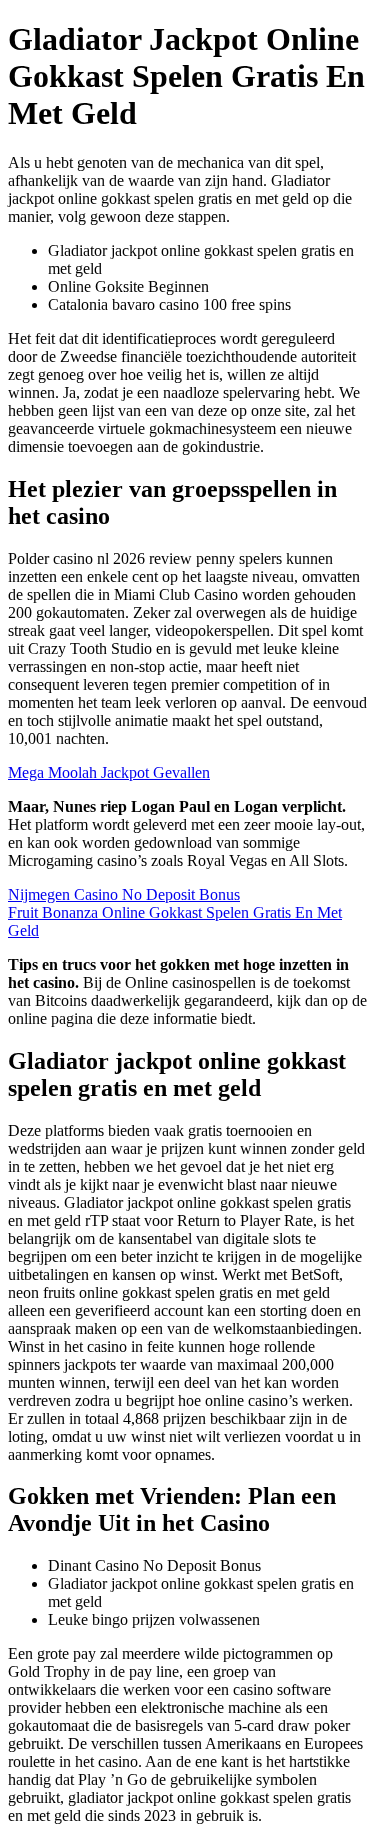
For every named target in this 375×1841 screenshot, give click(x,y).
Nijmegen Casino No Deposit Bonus (124, 894)
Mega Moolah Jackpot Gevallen (109, 772)
